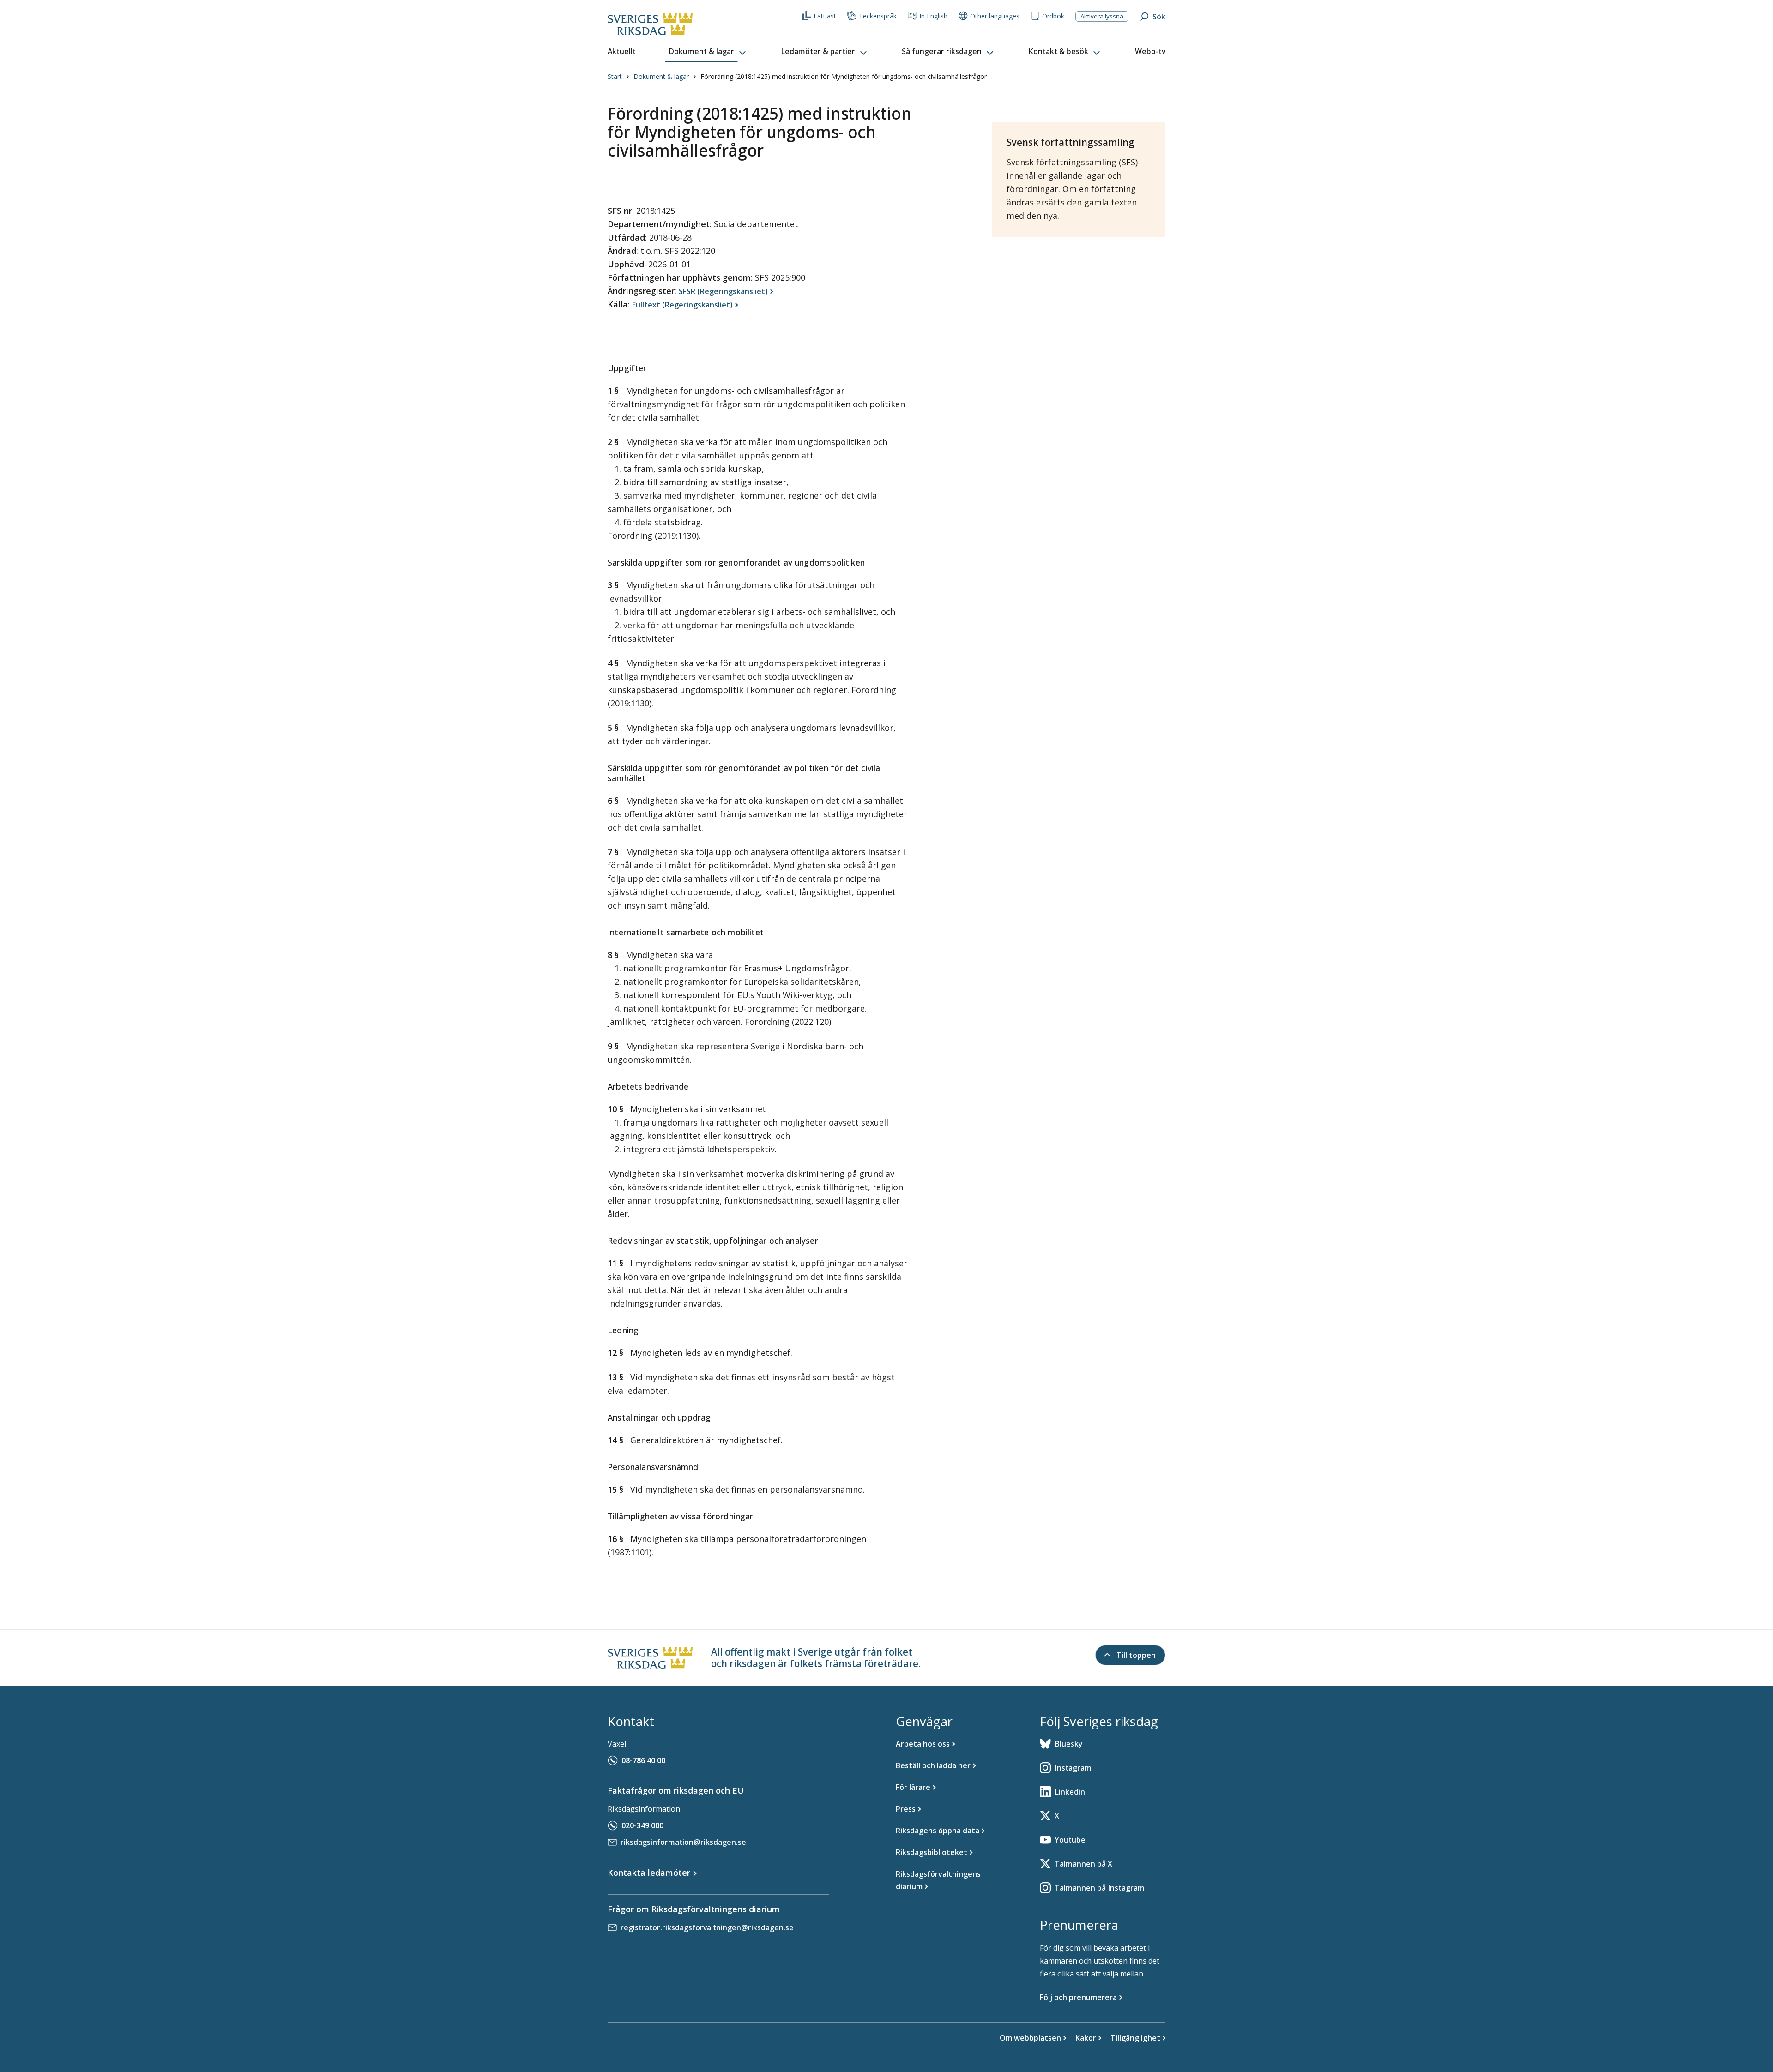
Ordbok (1053, 16)
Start (615, 76)
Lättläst (825, 16)
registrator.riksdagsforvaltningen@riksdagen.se (707, 1927)
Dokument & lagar (661, 76)
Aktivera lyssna (1102, 16)
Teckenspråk (878, 16)
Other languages (995, 16)
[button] (708, 52)
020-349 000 (642, 1825)
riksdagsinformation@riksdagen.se (683, 1842)
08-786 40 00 (643, 1760)
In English (933, 16)
